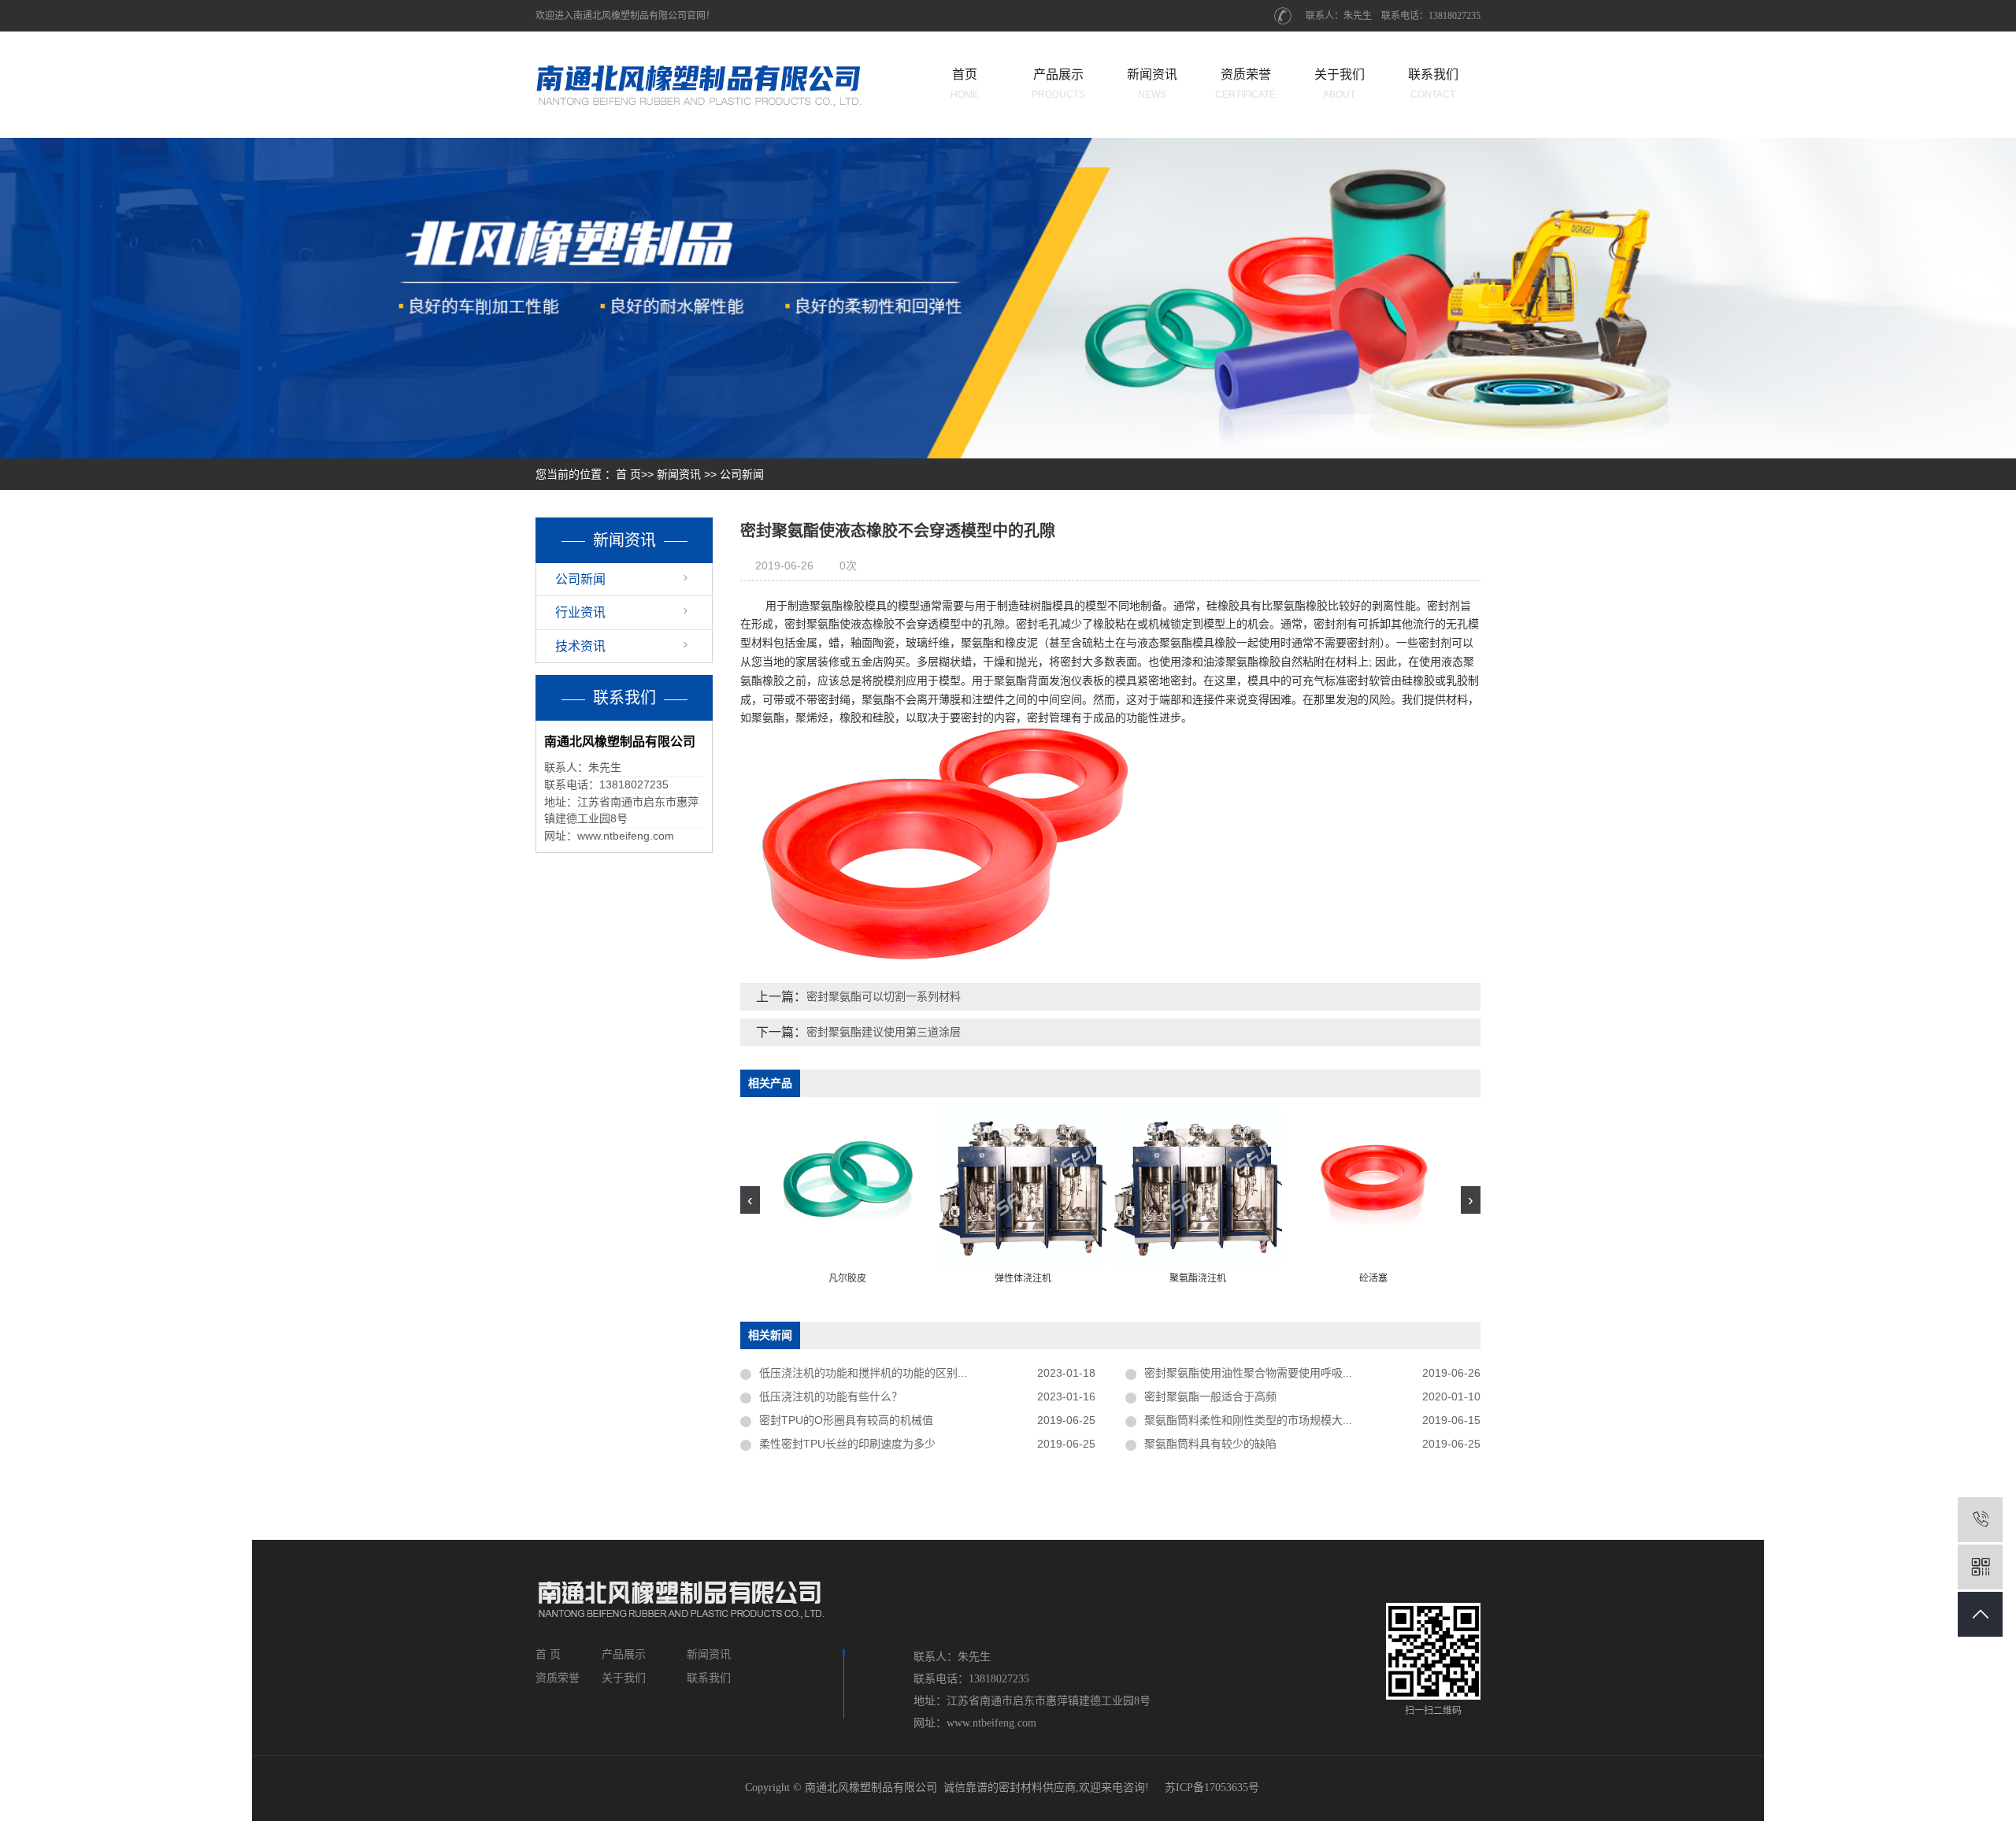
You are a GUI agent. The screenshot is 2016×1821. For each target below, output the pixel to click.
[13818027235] (1980, 1520)
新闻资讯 (1152, 84)
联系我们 (1433, 84)
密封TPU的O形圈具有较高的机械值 (846, 1420)
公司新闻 (742, 474)
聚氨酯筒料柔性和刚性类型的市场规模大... (1248, 1420)
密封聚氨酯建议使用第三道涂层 (884, 1032)
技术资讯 (580, 646)
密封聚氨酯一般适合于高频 (1210, 1396)
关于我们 (1340, 84)
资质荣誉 (1245, 84)
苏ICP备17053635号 (1212, 1788)
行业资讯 (580, 612)
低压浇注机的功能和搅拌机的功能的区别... (863, 1373)
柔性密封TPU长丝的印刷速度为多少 (847, 1444)
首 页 (628, 474)
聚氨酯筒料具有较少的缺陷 (1210, 1444)
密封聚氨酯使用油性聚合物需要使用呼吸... (1248, 1373)
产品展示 (1058, 84)
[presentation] (750, 1200)
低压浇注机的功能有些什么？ (831, 1396)
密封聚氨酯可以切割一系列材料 (884, 996)
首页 (965, 84)
